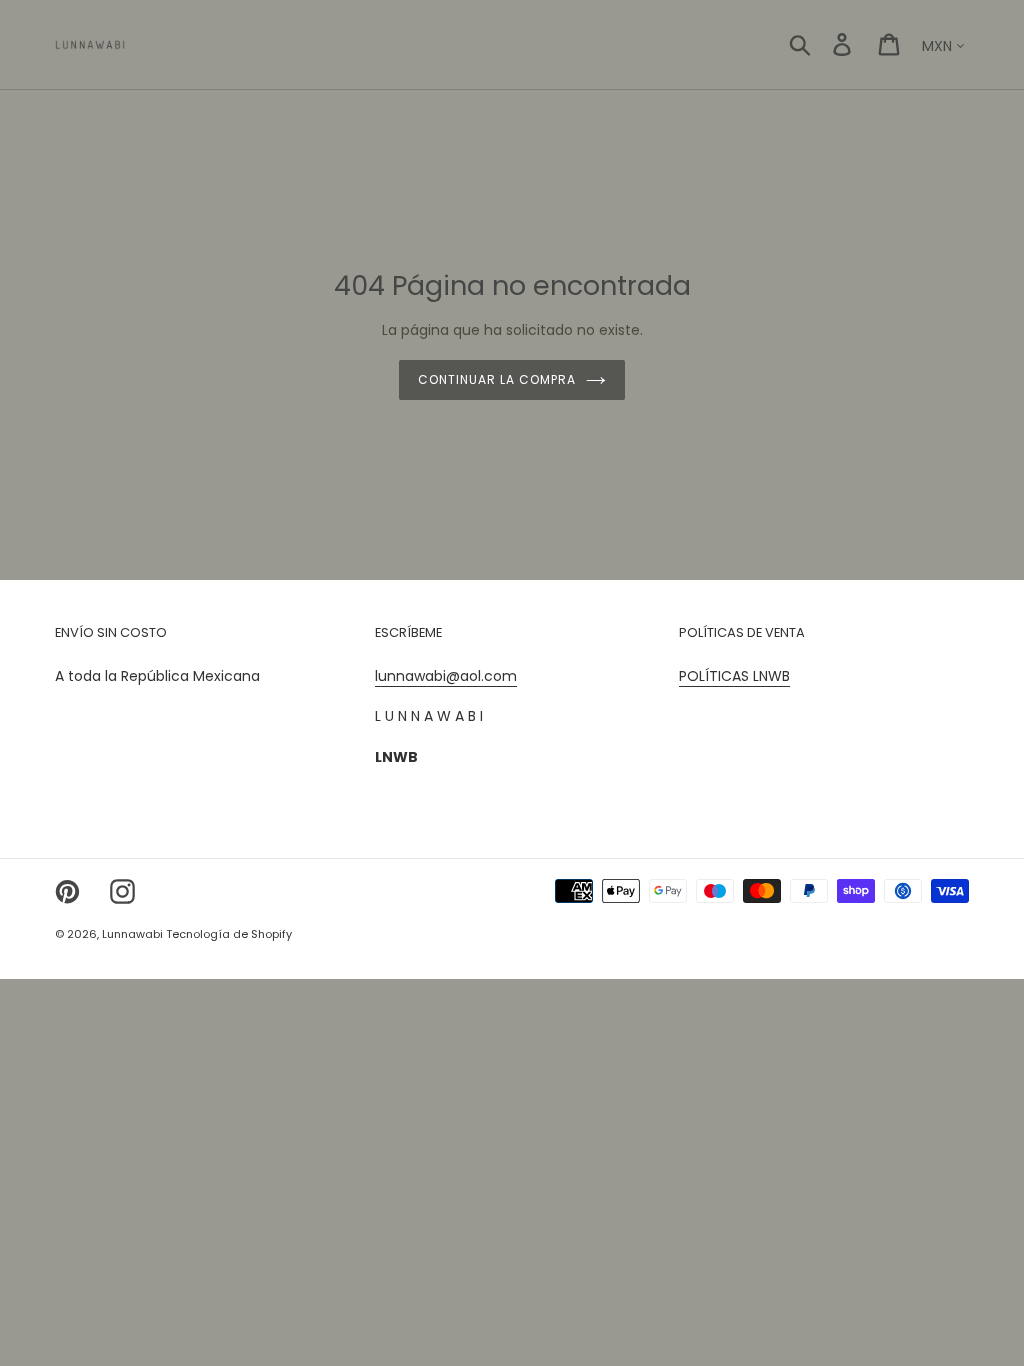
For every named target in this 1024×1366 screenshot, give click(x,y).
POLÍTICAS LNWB (734, 676)
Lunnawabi (134, 934)
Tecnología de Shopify (229, 934)
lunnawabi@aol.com (446, 676)
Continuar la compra (496, 379)
